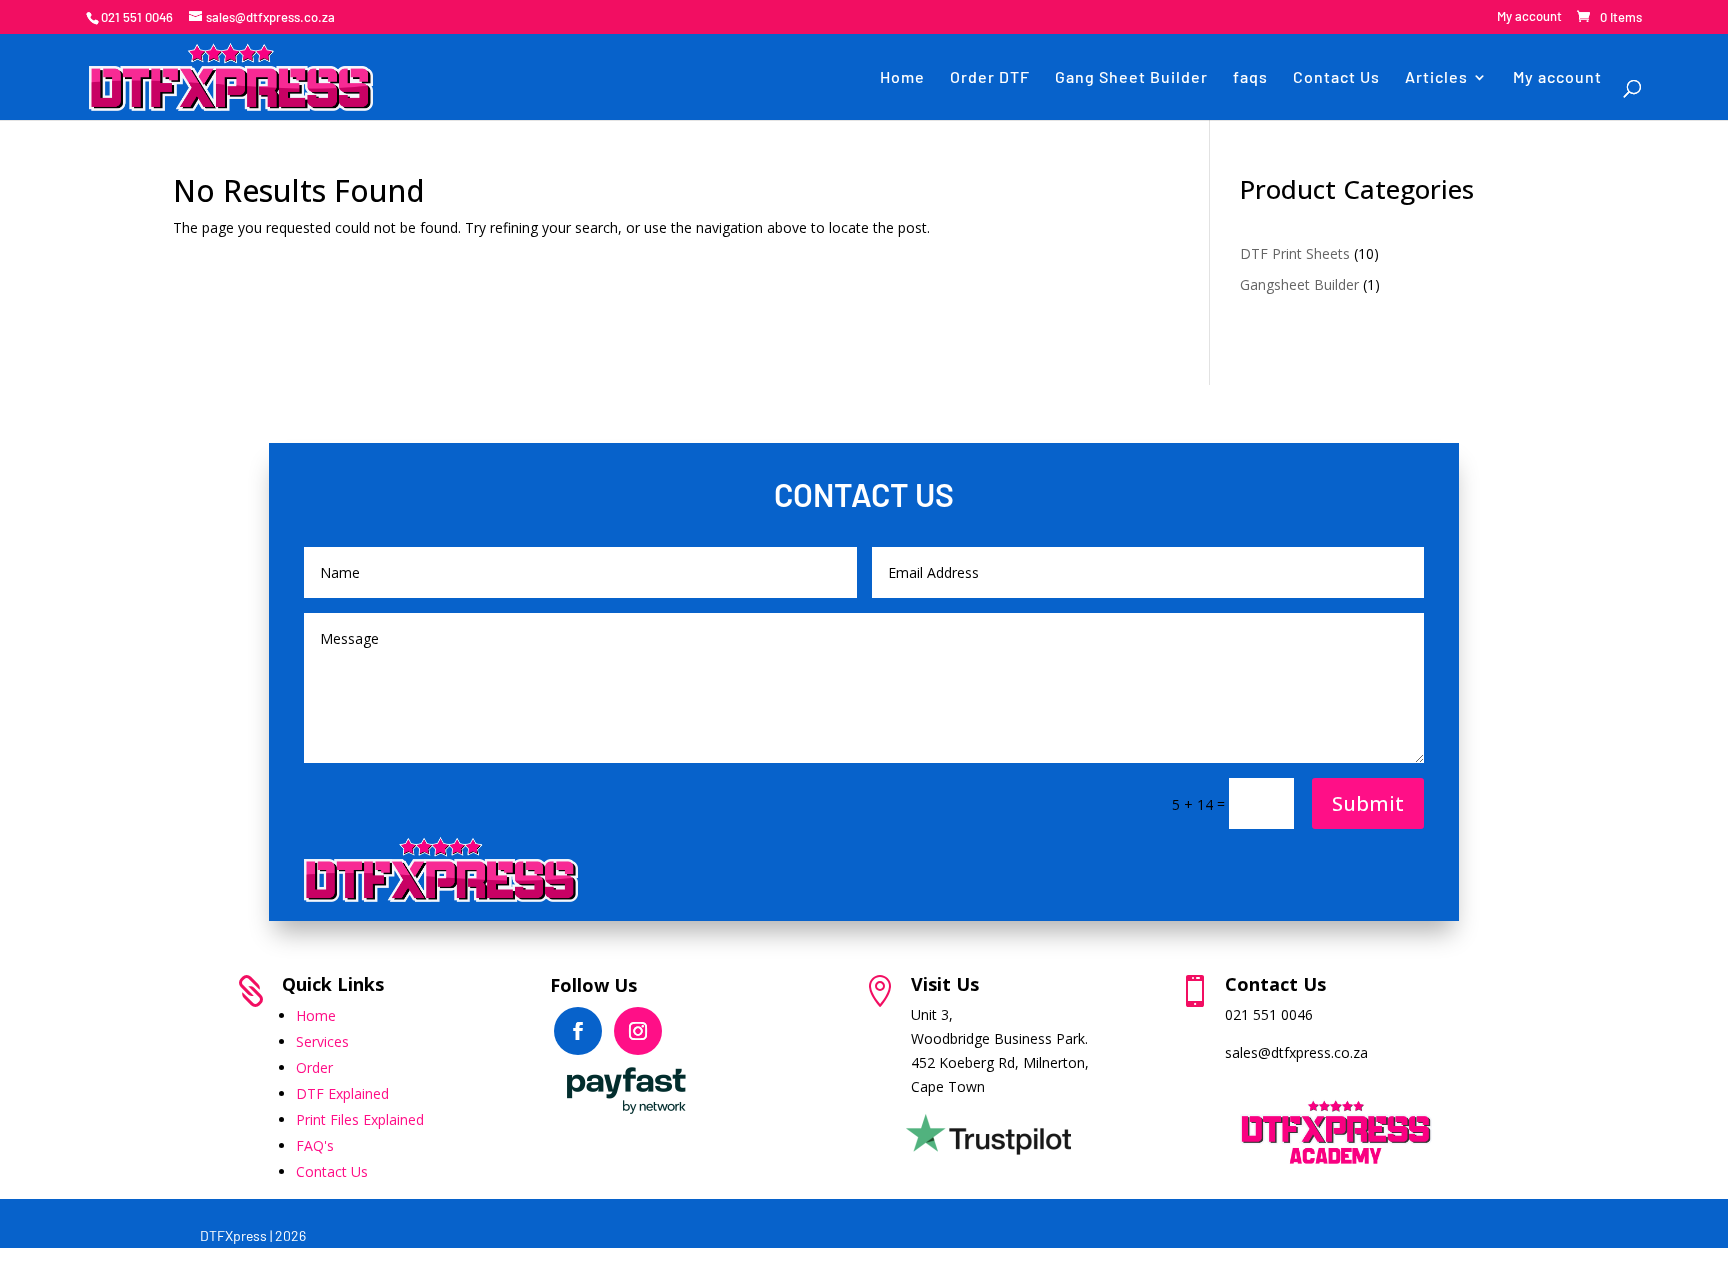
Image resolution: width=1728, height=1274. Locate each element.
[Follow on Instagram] (638, 1031)
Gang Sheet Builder (1131, 76)
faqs (1250, 76)
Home (902, 76)
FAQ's (315, 1145)
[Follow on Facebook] (578, 1031)
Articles (1436, 76)
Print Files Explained (360, 1119)
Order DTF (990, 76)
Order (314, 1067)
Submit (1368, 803)
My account (1529, 17)
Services (322, 1041)
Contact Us (1336, 76)
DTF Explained (342, 1093)
